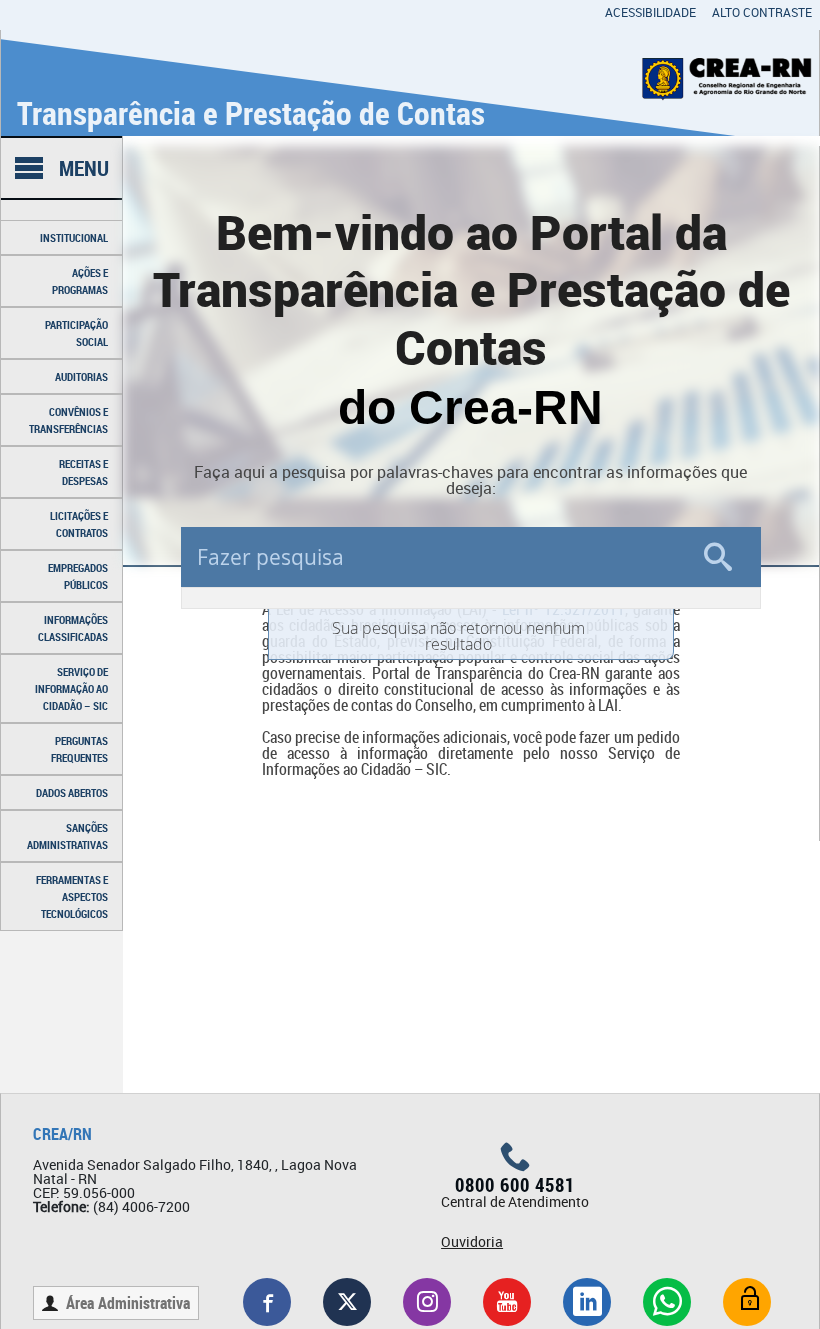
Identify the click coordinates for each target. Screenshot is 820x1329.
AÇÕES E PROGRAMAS (80, 281)
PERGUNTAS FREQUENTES (79, 749)
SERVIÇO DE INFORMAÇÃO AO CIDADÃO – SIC (71, 688)
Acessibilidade (650, 12)
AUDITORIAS (81, 376)
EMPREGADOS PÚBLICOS (78, 576)
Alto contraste (762, 12)
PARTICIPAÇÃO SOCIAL (76, 333)
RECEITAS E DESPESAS (83, 472)
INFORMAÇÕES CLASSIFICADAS (73, 628)
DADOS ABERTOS (72, 792)
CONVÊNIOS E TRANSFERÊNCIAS (68, 420)
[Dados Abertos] (747, 1302)
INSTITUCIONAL (74, 237)
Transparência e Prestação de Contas (251, 112)
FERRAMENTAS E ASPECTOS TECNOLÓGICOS (72, 896)
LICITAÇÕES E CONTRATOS (79, 524)
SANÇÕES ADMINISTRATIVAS (67, 836)
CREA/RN (62, 1134)
